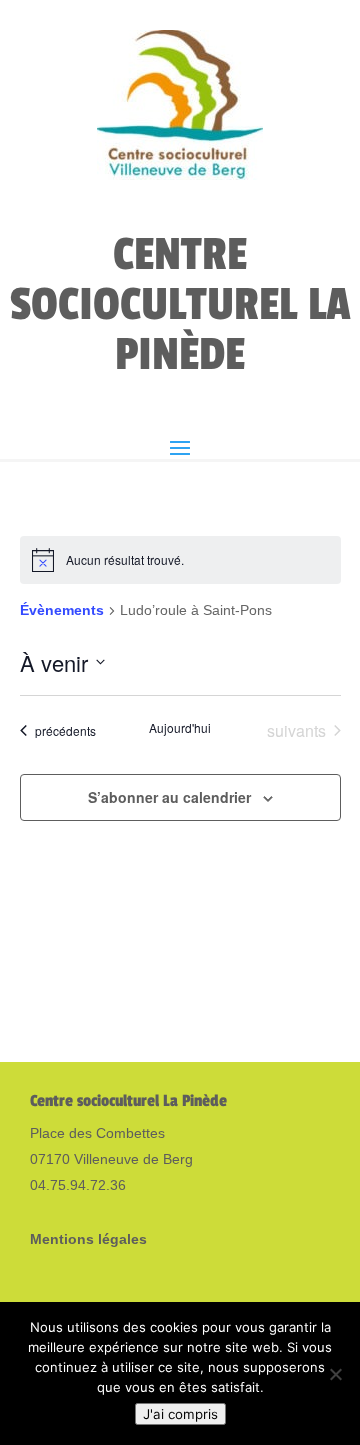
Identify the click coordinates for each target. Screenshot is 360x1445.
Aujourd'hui (180, 728)
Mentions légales (88, 1239)
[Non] (335, 1374)
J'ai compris (180, 1414)
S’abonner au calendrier (169, 797)
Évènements (62, 610)
